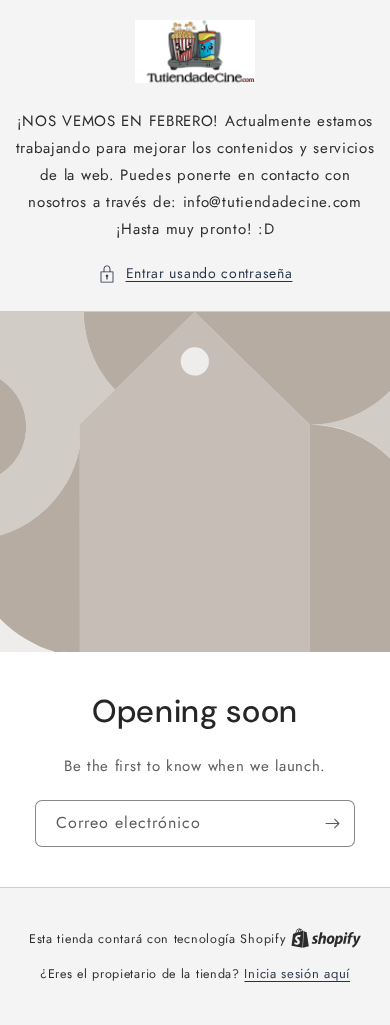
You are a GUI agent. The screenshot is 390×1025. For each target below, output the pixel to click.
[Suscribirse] (332, 823)
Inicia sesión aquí (297, 973)
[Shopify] (326, 938)
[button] (195, 273)
